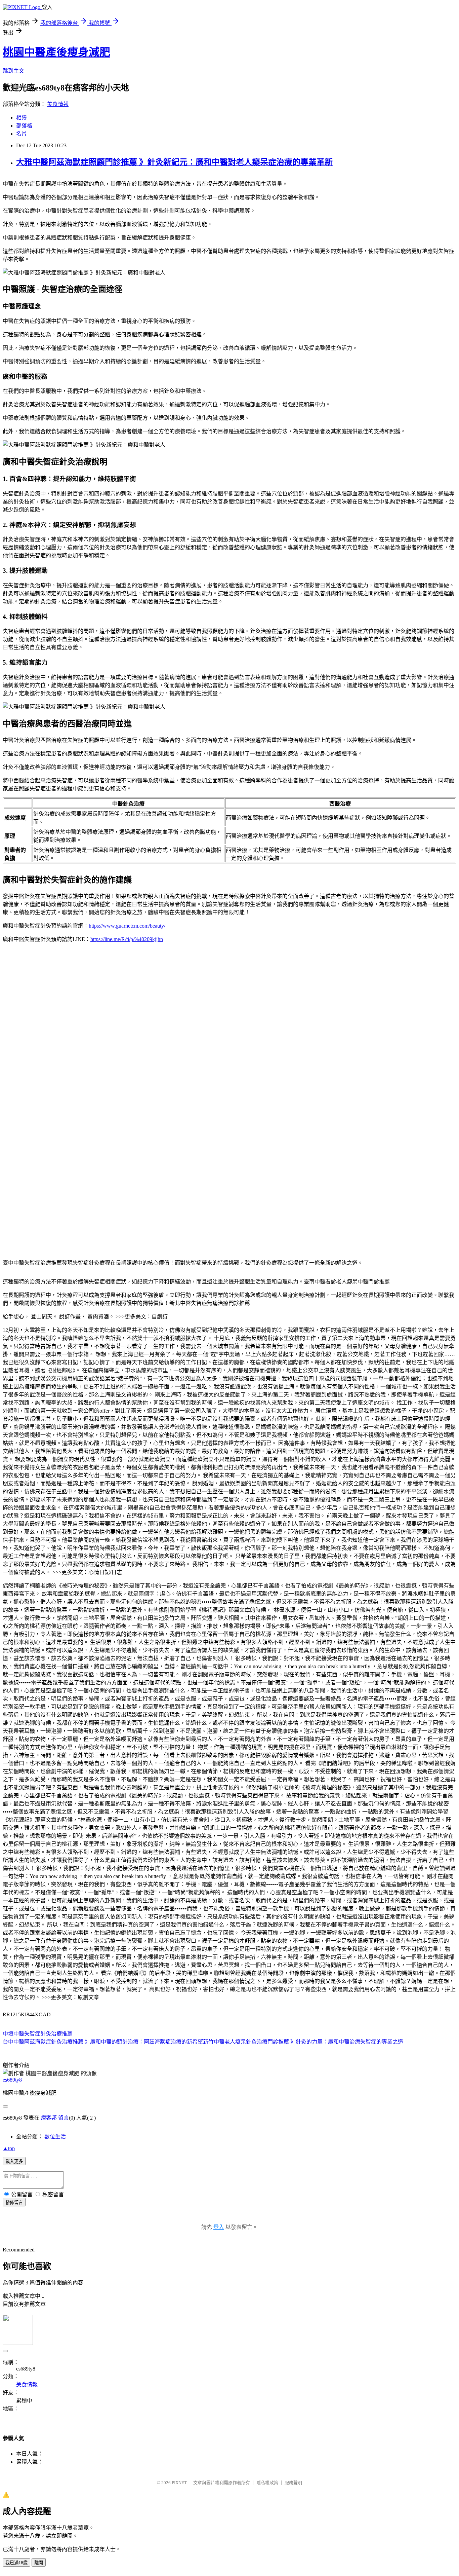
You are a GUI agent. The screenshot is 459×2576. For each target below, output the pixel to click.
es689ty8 (12, 2080)
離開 (39, 2563)
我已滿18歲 (16, 2563)
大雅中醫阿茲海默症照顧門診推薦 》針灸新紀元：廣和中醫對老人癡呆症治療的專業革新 (174, 162)
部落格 (24, 126)
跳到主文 (13, 71)
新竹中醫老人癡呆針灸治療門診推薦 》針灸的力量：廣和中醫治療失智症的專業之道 (303, 2042)
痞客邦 (49, 2118)
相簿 (22, 118)
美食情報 (58, 104)
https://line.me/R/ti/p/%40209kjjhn (127, 939)
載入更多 (14, 2161)
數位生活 (55, 2137)
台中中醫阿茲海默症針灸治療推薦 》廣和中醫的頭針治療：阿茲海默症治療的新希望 (103, 2042)
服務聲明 (293, 2483)
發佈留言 (14, 2202)
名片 (22, 134)
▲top (9, 2148)
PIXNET (179, 2483)
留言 (64, 2118)
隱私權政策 (267, 2483)
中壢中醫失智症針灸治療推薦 (38, 2034)
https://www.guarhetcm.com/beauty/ (127, 926)
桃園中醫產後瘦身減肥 (56, 52)
